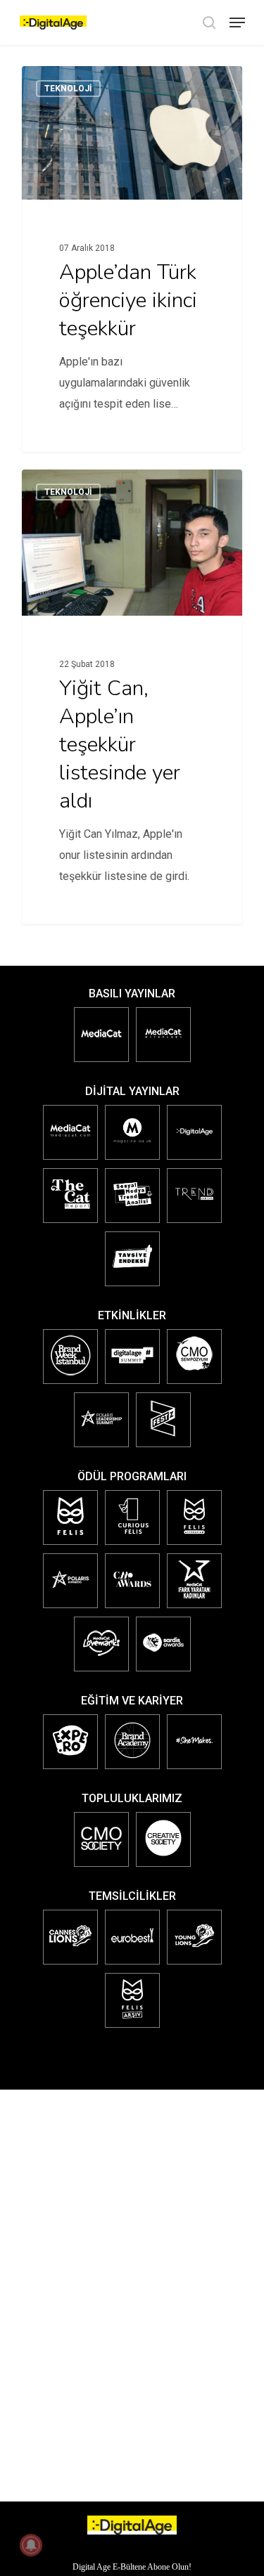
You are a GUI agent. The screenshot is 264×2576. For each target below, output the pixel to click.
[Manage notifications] (31, 2545)
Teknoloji (68, 89)
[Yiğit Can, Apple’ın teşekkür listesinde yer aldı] (132, 697)
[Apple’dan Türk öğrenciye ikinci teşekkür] (132, 259)
